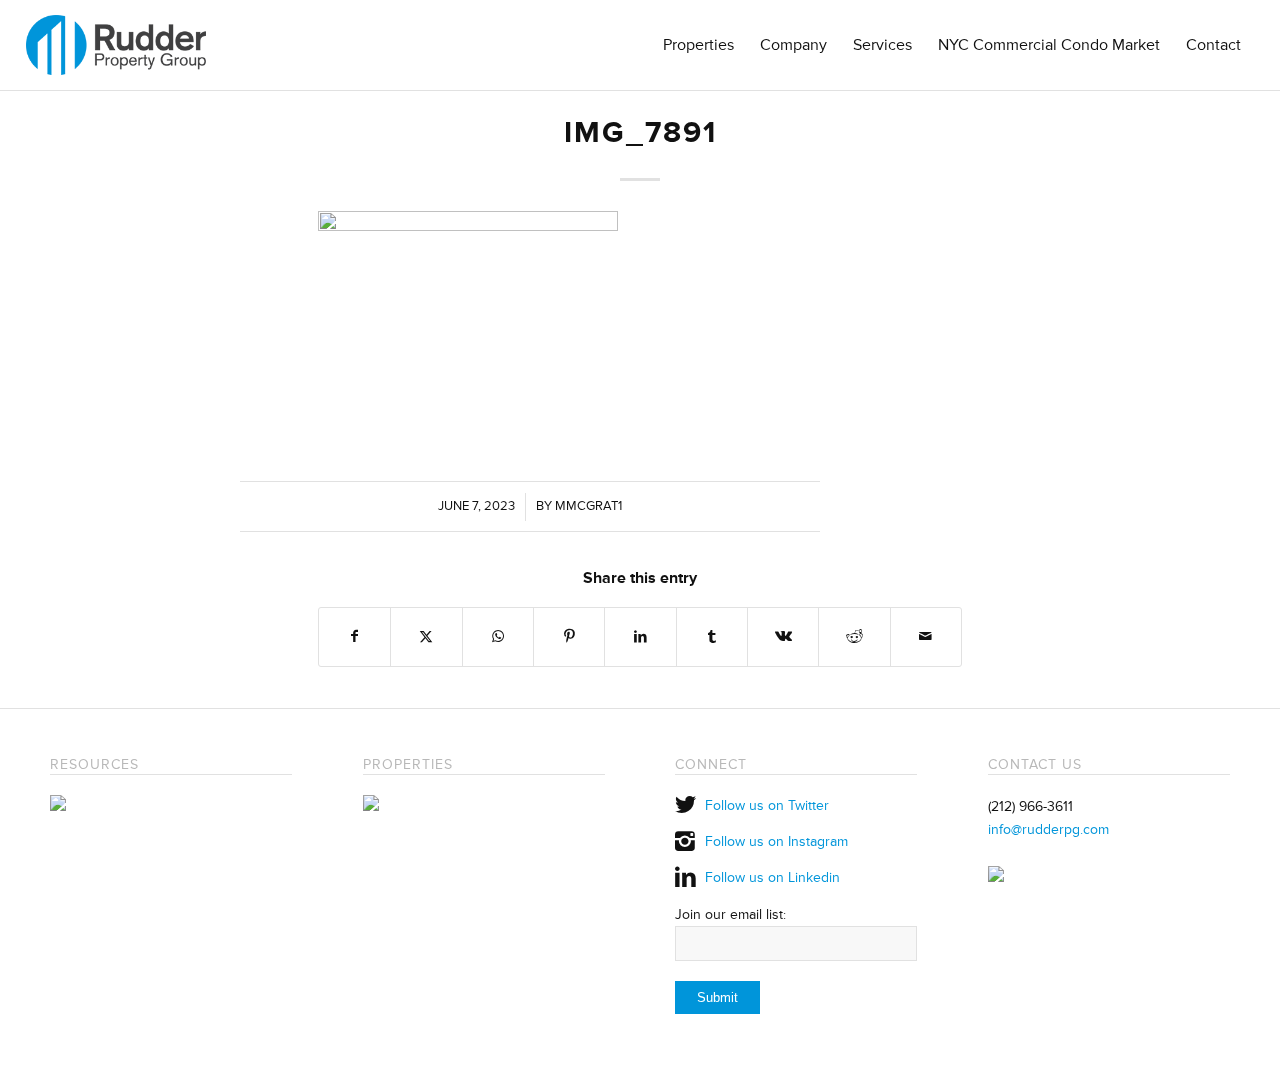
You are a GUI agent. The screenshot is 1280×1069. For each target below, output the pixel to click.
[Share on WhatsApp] (498, 636)
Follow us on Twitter (767, 805)
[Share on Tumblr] (712, 636)
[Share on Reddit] (854, 636)
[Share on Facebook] (354, 636)
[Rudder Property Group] (116, 45)
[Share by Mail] (926, 636)
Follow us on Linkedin (772, 877)
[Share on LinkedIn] (640, 636)
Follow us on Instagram (776, 841)
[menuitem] (698, 45)
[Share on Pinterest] (569, 636)
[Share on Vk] (783, 636)
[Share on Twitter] (426, 636)
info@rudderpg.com (1048, 829)
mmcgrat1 (588, 506)
